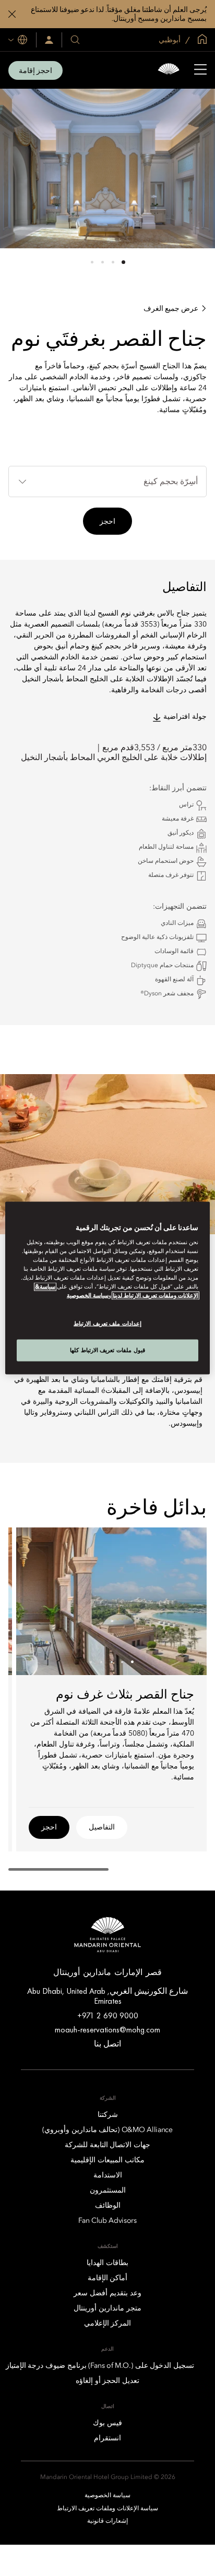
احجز (107, 521)
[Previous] (186, 1601)
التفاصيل (102, 1827)
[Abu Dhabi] (169, 70)
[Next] (37, 1601)
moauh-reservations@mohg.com (107, 2030)
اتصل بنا (107, 2044)
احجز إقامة (35, 70)
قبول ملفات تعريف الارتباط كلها (107, 1350)
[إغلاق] (12, 14)
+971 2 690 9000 (108, 2015)
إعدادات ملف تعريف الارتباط (107, 1323)
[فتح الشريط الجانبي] (200, 70)
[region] (107, 1288)
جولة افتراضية (185, 717)
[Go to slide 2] (113, 262)
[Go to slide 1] (123, 262)
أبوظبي (170, 40)
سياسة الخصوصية (88, 1296)
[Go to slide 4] (92, 262)
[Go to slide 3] (103, 262)
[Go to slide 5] (91, 1662)
